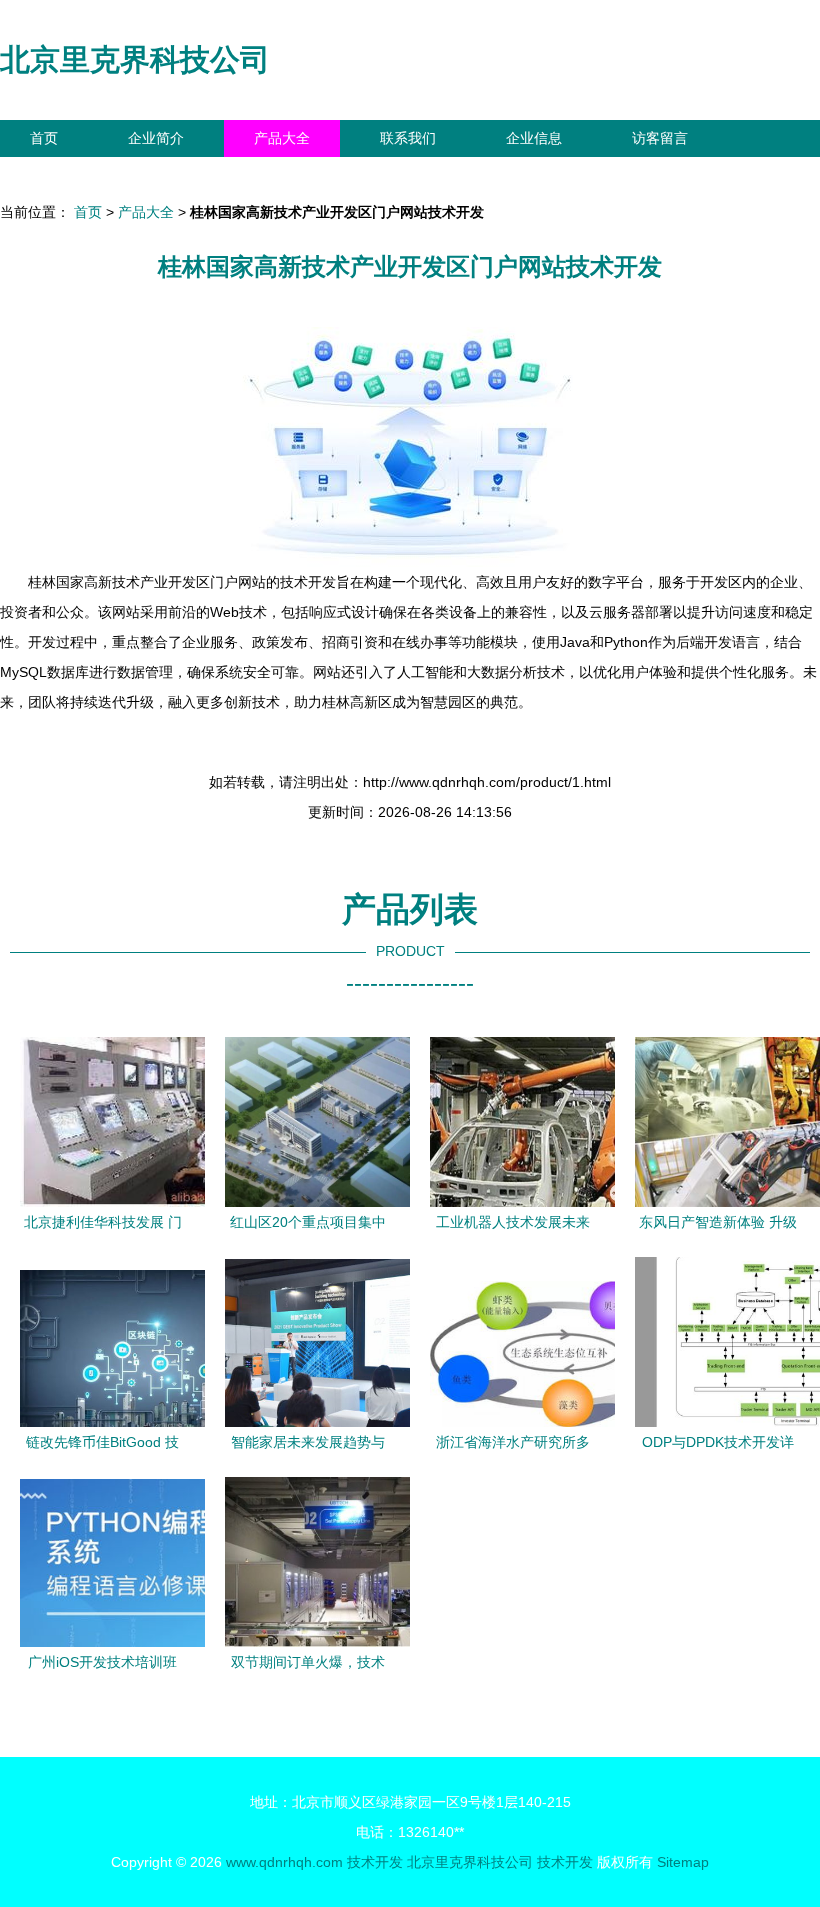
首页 (44, 138)
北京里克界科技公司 (135, 59)
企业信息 (534, 138)
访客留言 (660, 138)
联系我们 (408, 138)
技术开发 (375, 1862)
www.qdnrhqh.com (284, 1862)
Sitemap (683, 1862)
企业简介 (156, 138)
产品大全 (282, 138)
